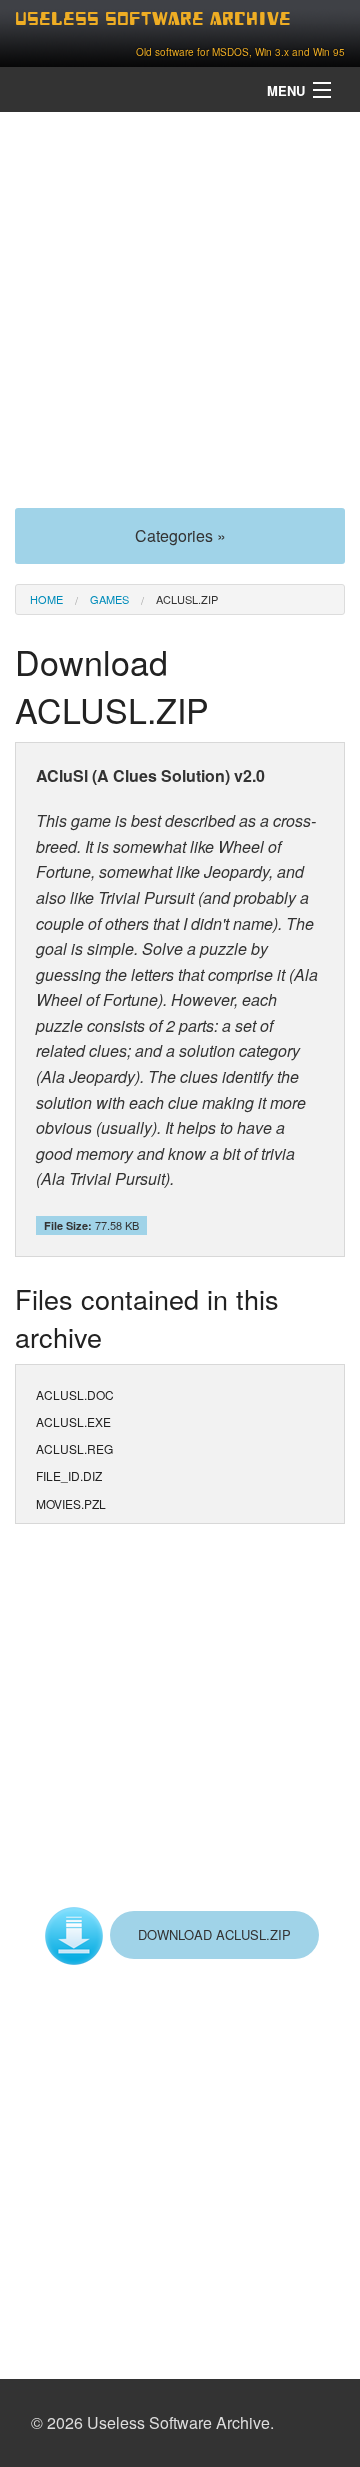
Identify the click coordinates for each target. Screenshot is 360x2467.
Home (46, 599)
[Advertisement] (180, 308)
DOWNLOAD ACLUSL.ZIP (214, 1934)
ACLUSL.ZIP (187, 599)
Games (109, 599)
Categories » (180, 535)
